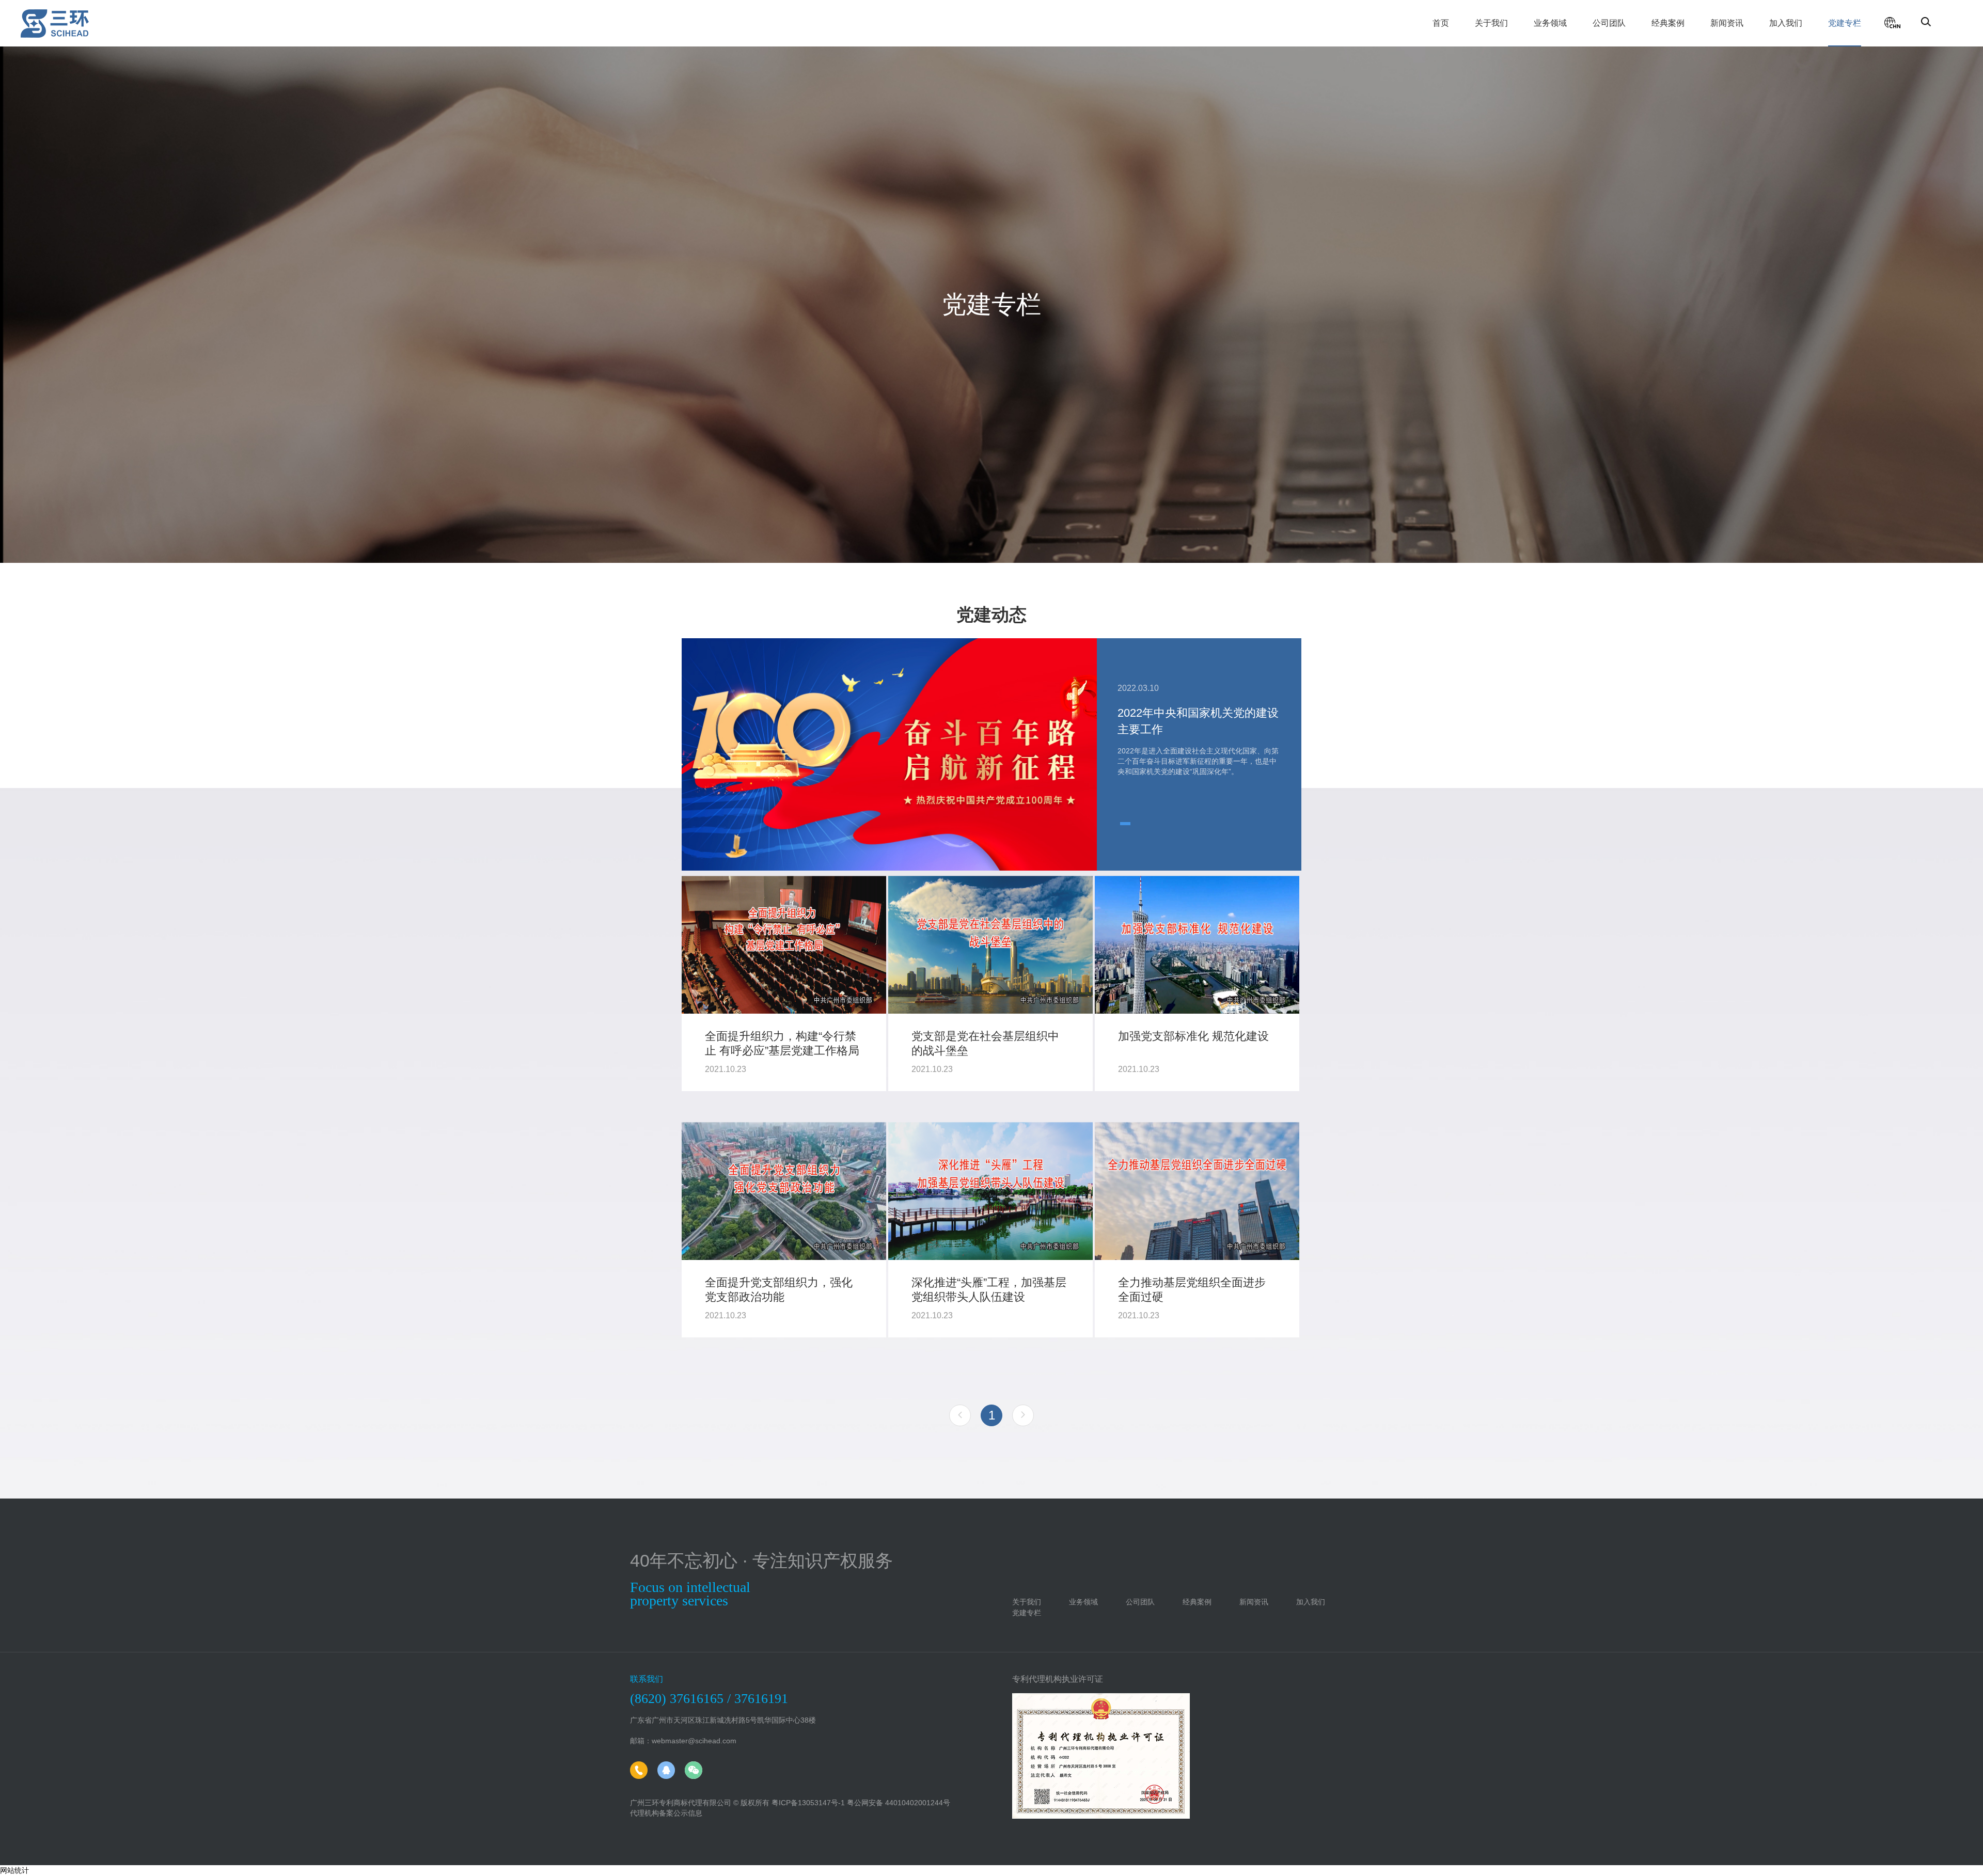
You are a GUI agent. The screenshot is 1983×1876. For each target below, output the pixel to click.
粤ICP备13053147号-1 (808, 1803)
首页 (1441, 23)
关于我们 (1491, 23)
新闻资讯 (1727, 23)
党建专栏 (1845, 23)
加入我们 (1786, 23)
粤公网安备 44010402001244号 (899, 1803)
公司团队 (1609, 23)
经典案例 (1668, 23)
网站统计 (14, 1870)
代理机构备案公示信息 (666, 1813)
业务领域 (1550, 23)
